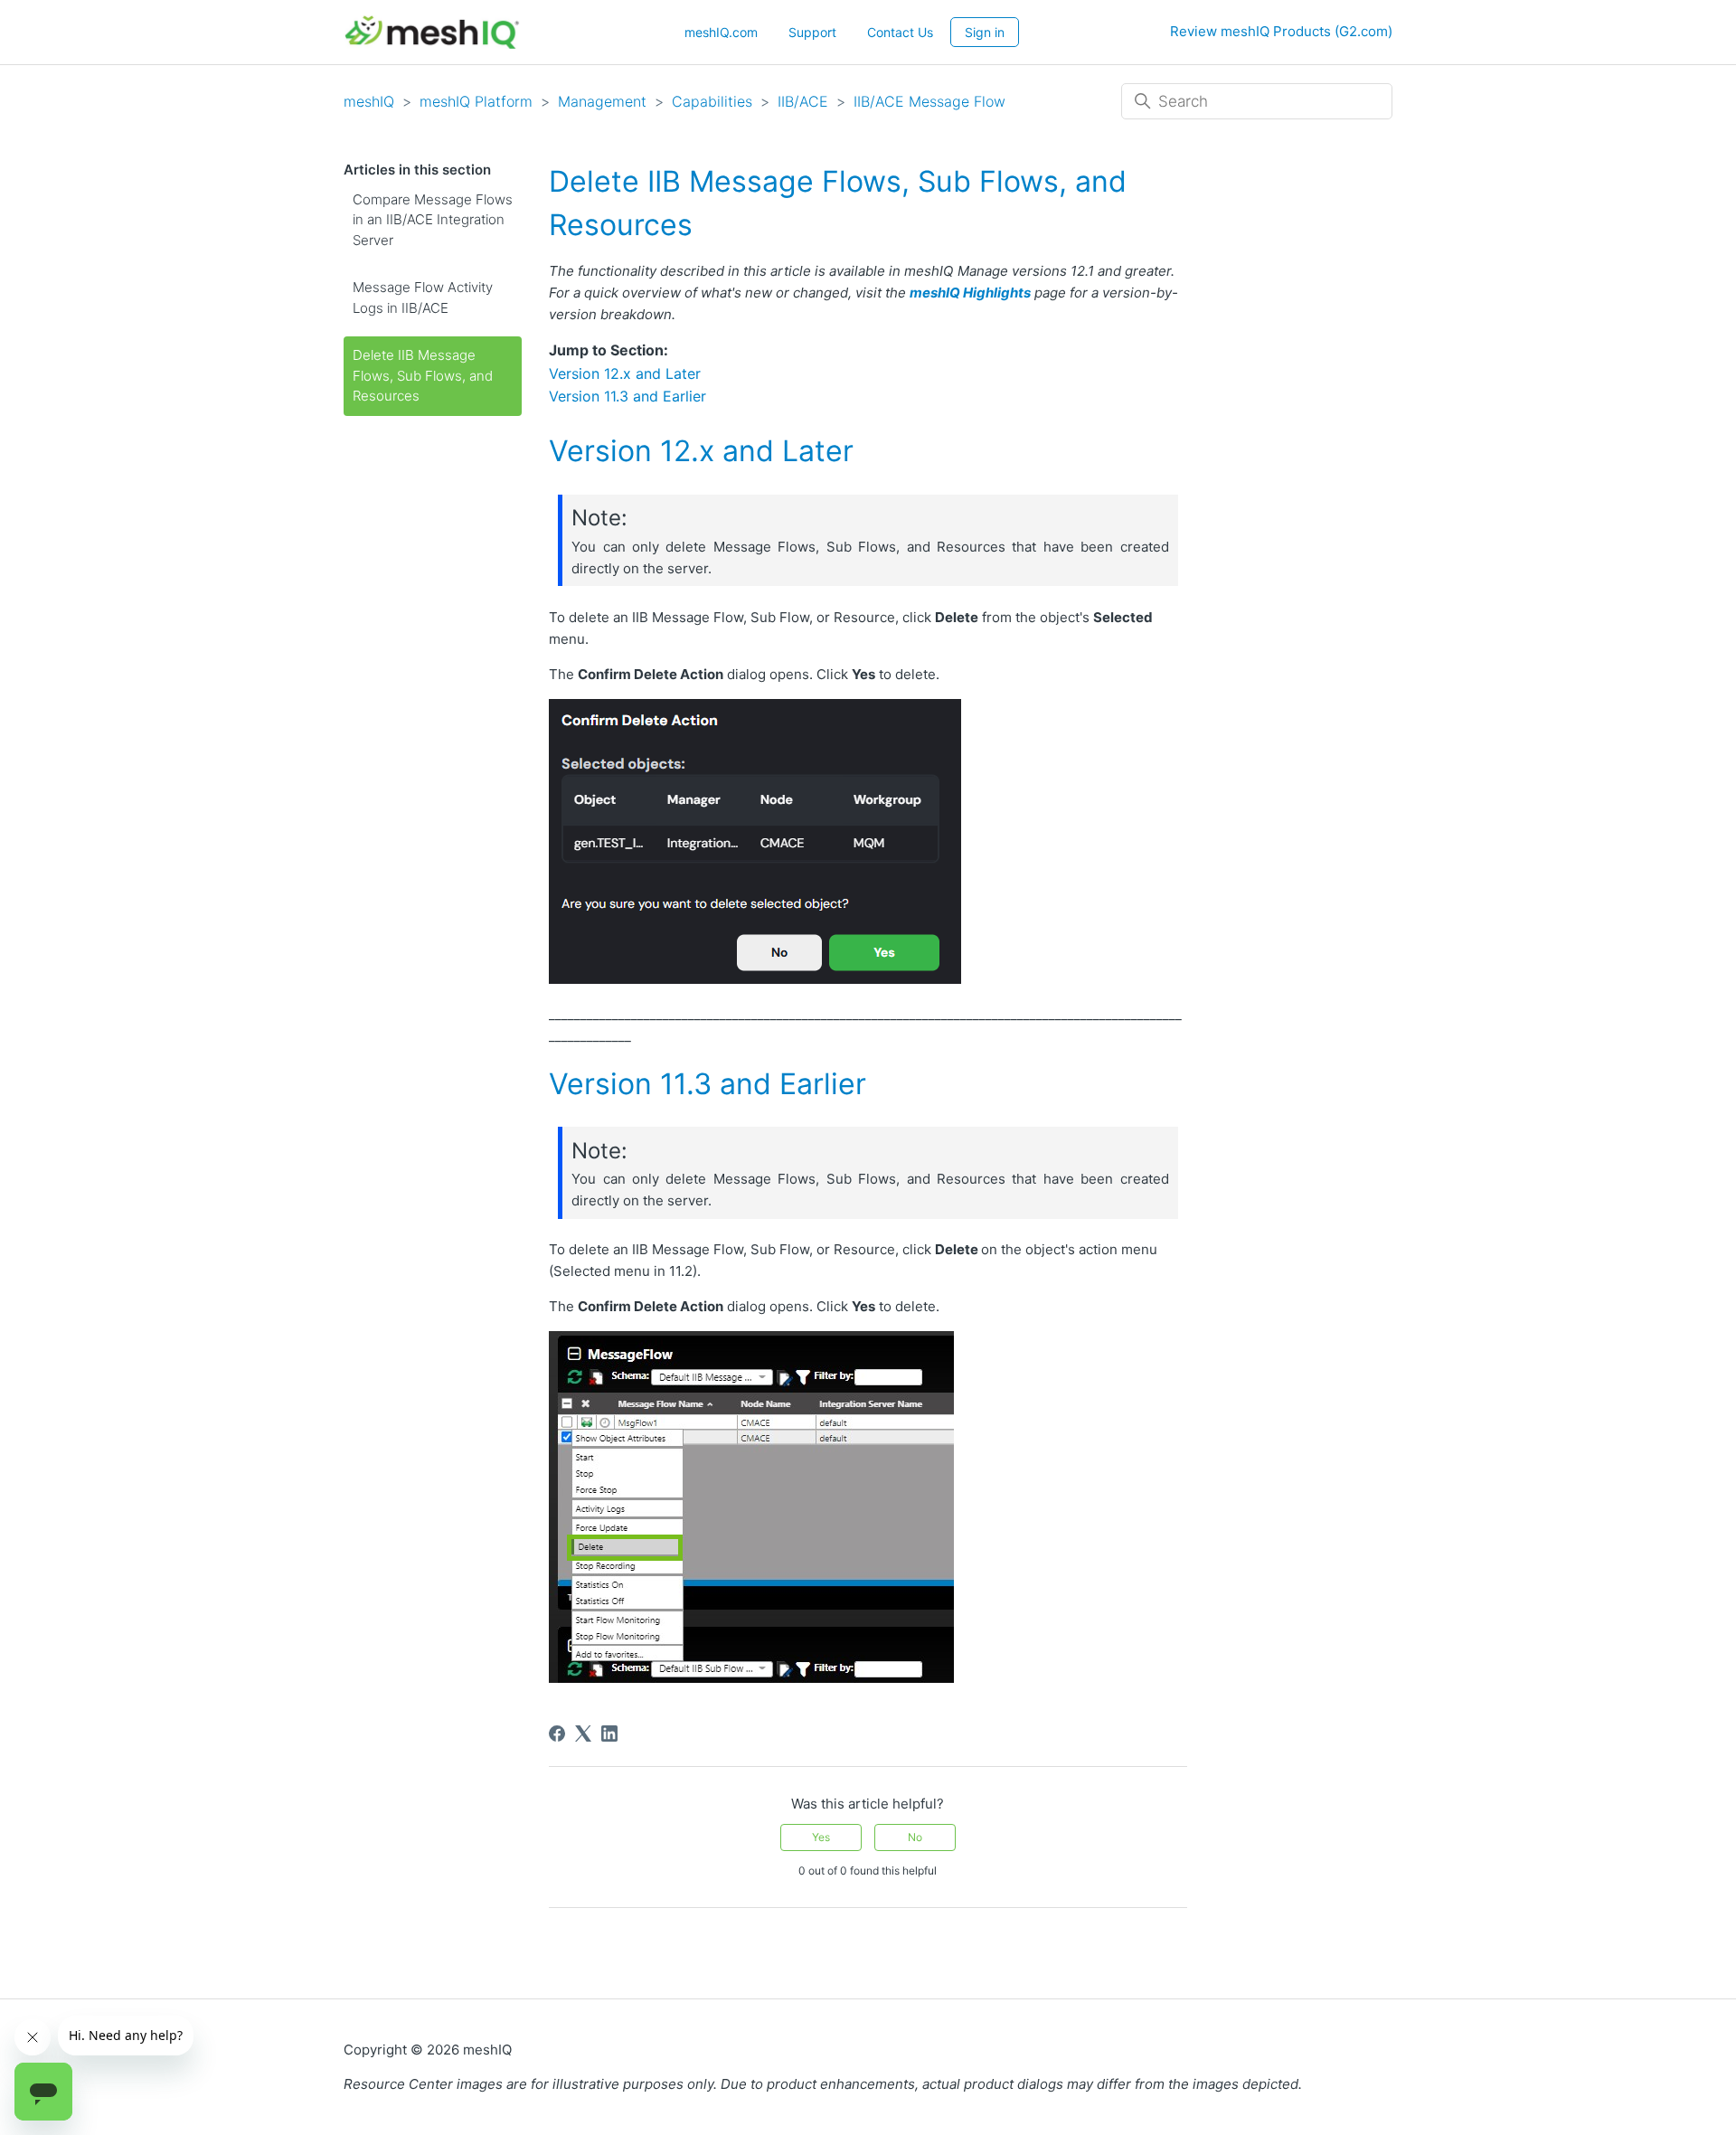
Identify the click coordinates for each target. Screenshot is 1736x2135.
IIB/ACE (803, 101)
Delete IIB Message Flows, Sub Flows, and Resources (423, 375)
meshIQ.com (721, 32)
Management (602, 101)
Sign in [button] (985, 32)
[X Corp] (583, 1734)
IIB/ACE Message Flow (929, 101)
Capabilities (714, 101)
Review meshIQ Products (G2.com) (1281, 31)
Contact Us (900, 32)
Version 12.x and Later (625, 373)
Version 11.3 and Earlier (627, 396)
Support (812, 32)
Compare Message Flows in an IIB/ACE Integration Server (433, 220)
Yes (821, 1837)
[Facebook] (557, 1734)
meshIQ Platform (476, 101)
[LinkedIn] (609, 1734)
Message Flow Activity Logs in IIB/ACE (423, 298)
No (915, 1837)
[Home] (432, 32)
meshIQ (369, 101)
